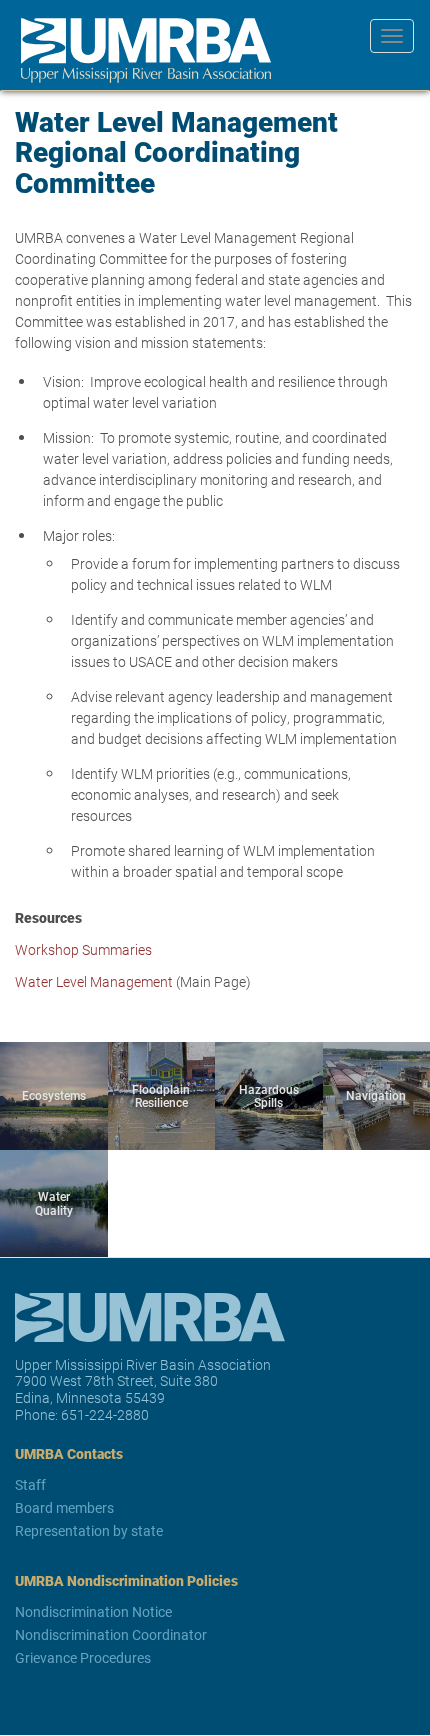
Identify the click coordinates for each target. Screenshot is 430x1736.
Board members (64, 1507)
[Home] (138, 50)
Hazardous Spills (269, 1095)
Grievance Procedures (83, 1657)
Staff (30, 1484)
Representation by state (89, 1530)
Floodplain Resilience (161, 1095)
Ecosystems (54, 1095)
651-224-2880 (105, 1414)
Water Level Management (95, 981)
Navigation (376, 1095)
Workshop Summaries (83, 949)
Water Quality (54, 1202)
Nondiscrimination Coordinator (111, 1634)
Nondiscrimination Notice (93, 1611)
